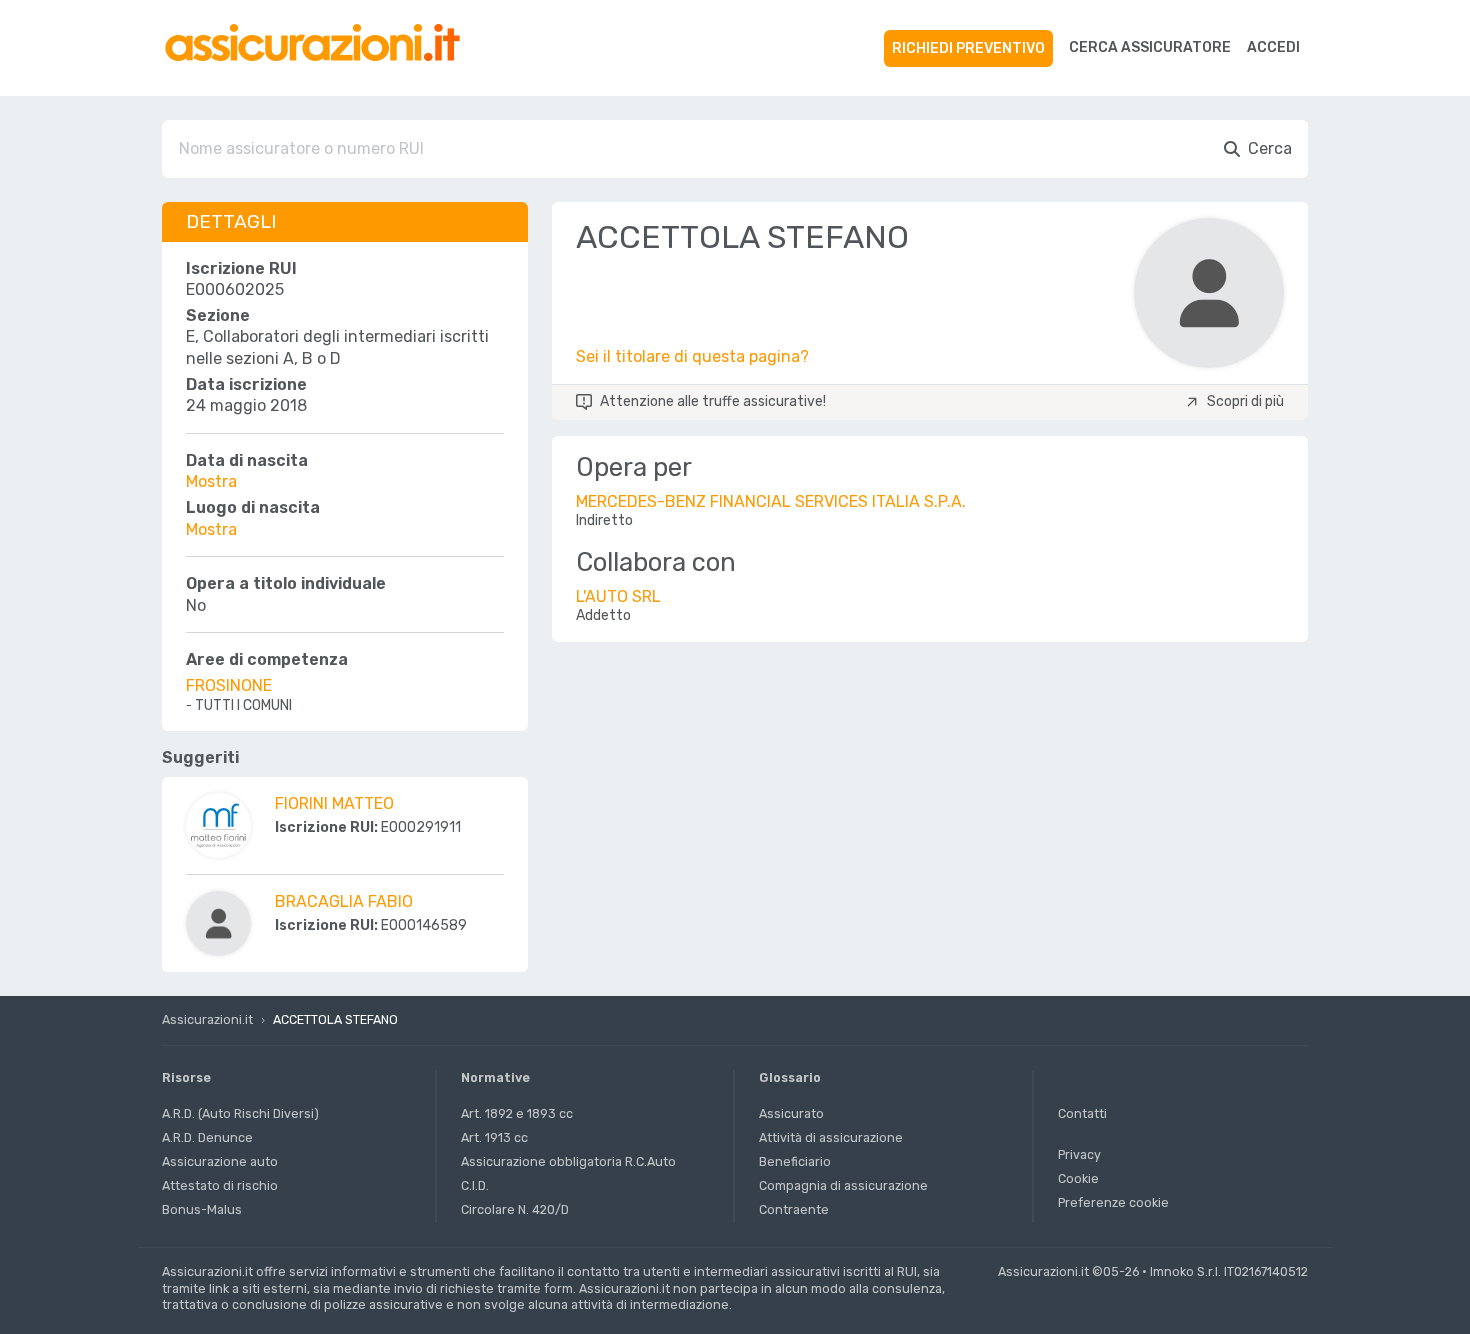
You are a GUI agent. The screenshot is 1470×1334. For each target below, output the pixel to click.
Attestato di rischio (220, 1185)
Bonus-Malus (202, 1209)
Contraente (794, 1209)
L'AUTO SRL (618, 596)
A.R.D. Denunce (207, 1137)
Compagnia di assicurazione (843, 1185)
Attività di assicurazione (831, 1137)
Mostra (211, 481)
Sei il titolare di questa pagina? (692, 356)
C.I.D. (475, 1185)
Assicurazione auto (220, 1161)
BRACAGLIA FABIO (344, 901)
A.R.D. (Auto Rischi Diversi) (240, 1113)
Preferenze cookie (1113, 1202)
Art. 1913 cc (494, 1137)
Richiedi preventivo (968, 48)
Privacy (1079, 1154)
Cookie (1078, 1178)
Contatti (1082, 1113)
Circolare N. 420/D (515, 1209)
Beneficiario (795, 1161)
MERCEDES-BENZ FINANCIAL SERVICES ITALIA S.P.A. (771, 501)
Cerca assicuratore (1150, 47)
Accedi (1273, 47)
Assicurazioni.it (207, 1019)
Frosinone (229, 685)
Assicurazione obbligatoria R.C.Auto (568, 1161)
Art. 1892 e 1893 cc (517, 1113)
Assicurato (791, 1113)
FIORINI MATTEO (334, 803)
